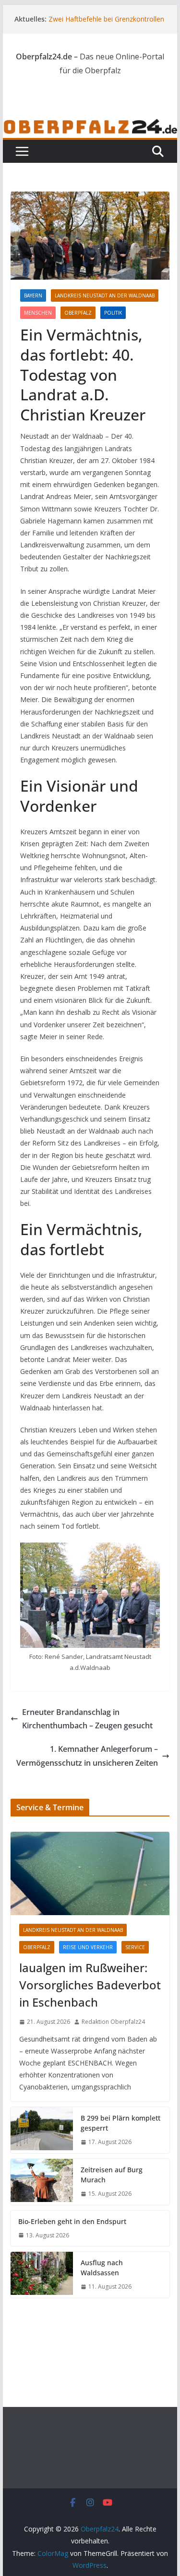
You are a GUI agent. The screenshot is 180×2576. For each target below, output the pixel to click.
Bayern (33, 295)
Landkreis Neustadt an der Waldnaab (105, 295)
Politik (113, 313)
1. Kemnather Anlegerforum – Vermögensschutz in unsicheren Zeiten (87, 1756)
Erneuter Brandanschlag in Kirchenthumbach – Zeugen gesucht (87, 1719)
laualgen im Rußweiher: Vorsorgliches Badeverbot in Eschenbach (90, 1985)
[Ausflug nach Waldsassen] (42, 2275)
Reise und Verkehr (88, 1947)
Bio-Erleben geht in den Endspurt (72, 2221)
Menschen (38, 313)
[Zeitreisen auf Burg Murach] (42, 2182)
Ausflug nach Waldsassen (102, 2268)
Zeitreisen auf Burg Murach (112, 2175)
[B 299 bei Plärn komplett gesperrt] (42, 2130)
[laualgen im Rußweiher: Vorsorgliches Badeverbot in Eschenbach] (90, 1873)
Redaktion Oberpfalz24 (113, 2022)
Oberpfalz (78, 313)
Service (135, 1947)
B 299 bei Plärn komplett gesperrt (120, 2123)
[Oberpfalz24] (90, 125)
